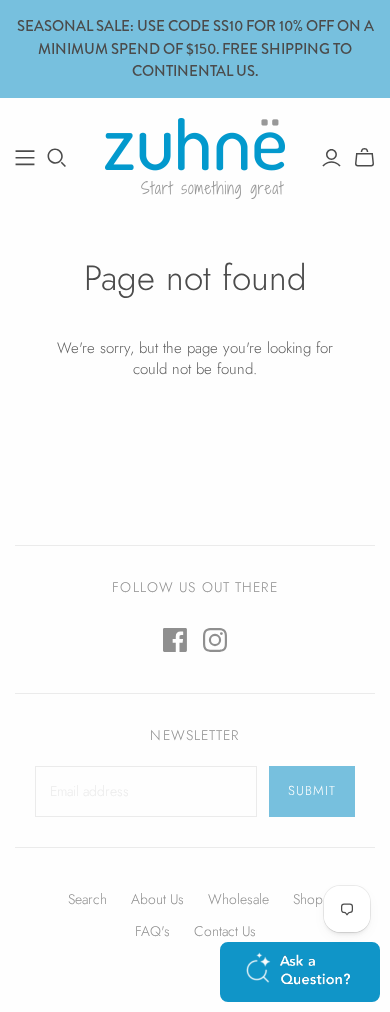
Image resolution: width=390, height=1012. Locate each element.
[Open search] (57, 158)
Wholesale (238, 899)
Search (87, 899)
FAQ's (152, 931)
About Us (157, 899)
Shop (308, 899)
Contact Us (225, 931)
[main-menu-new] (25, 158)
